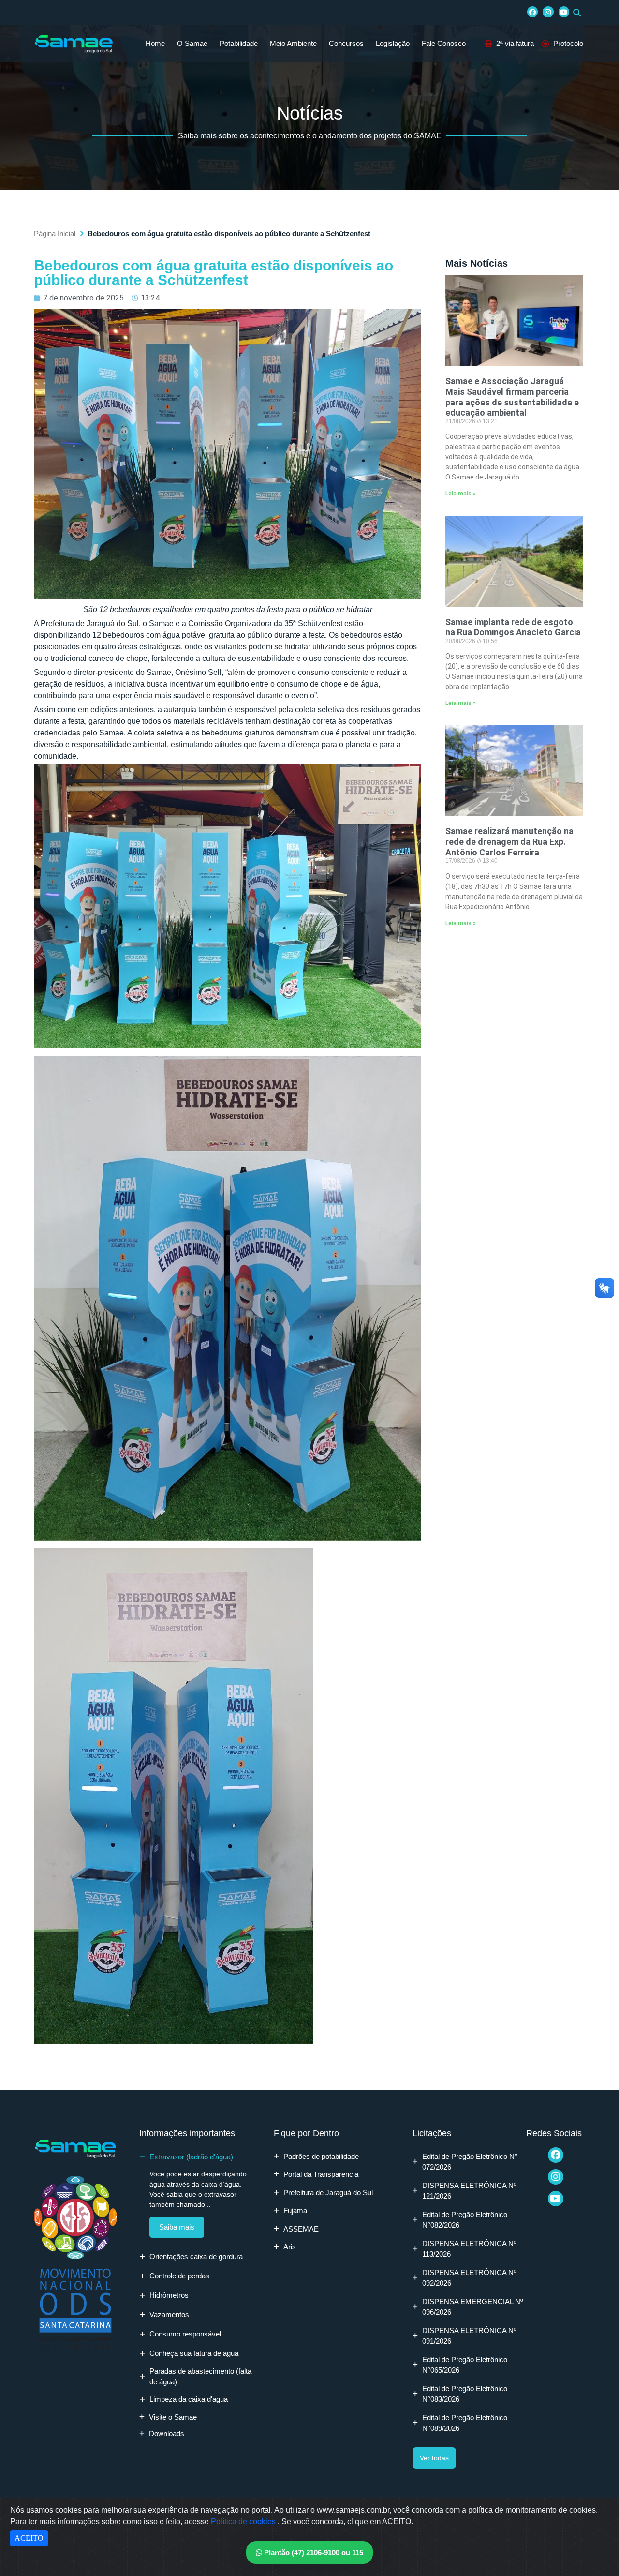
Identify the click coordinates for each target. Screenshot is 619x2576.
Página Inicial (55, 233)
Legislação (393, 43)
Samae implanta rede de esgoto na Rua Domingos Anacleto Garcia (513, 627)
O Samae (192, 43)
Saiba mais (177, 2227)
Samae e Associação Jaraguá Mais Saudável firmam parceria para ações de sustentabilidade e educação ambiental (512, 397)
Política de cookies (244, 2522)
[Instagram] (548, 12)
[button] (577, 13)
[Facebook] (532, 12)
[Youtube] (564, 12)
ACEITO (29, 2538)
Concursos (346, 43)
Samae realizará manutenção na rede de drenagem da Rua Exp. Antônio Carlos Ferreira (509, 841)
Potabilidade (239, 43)
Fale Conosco (444, 43)
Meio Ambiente (293, 43)
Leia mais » (461, 494)
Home (155, 43)
